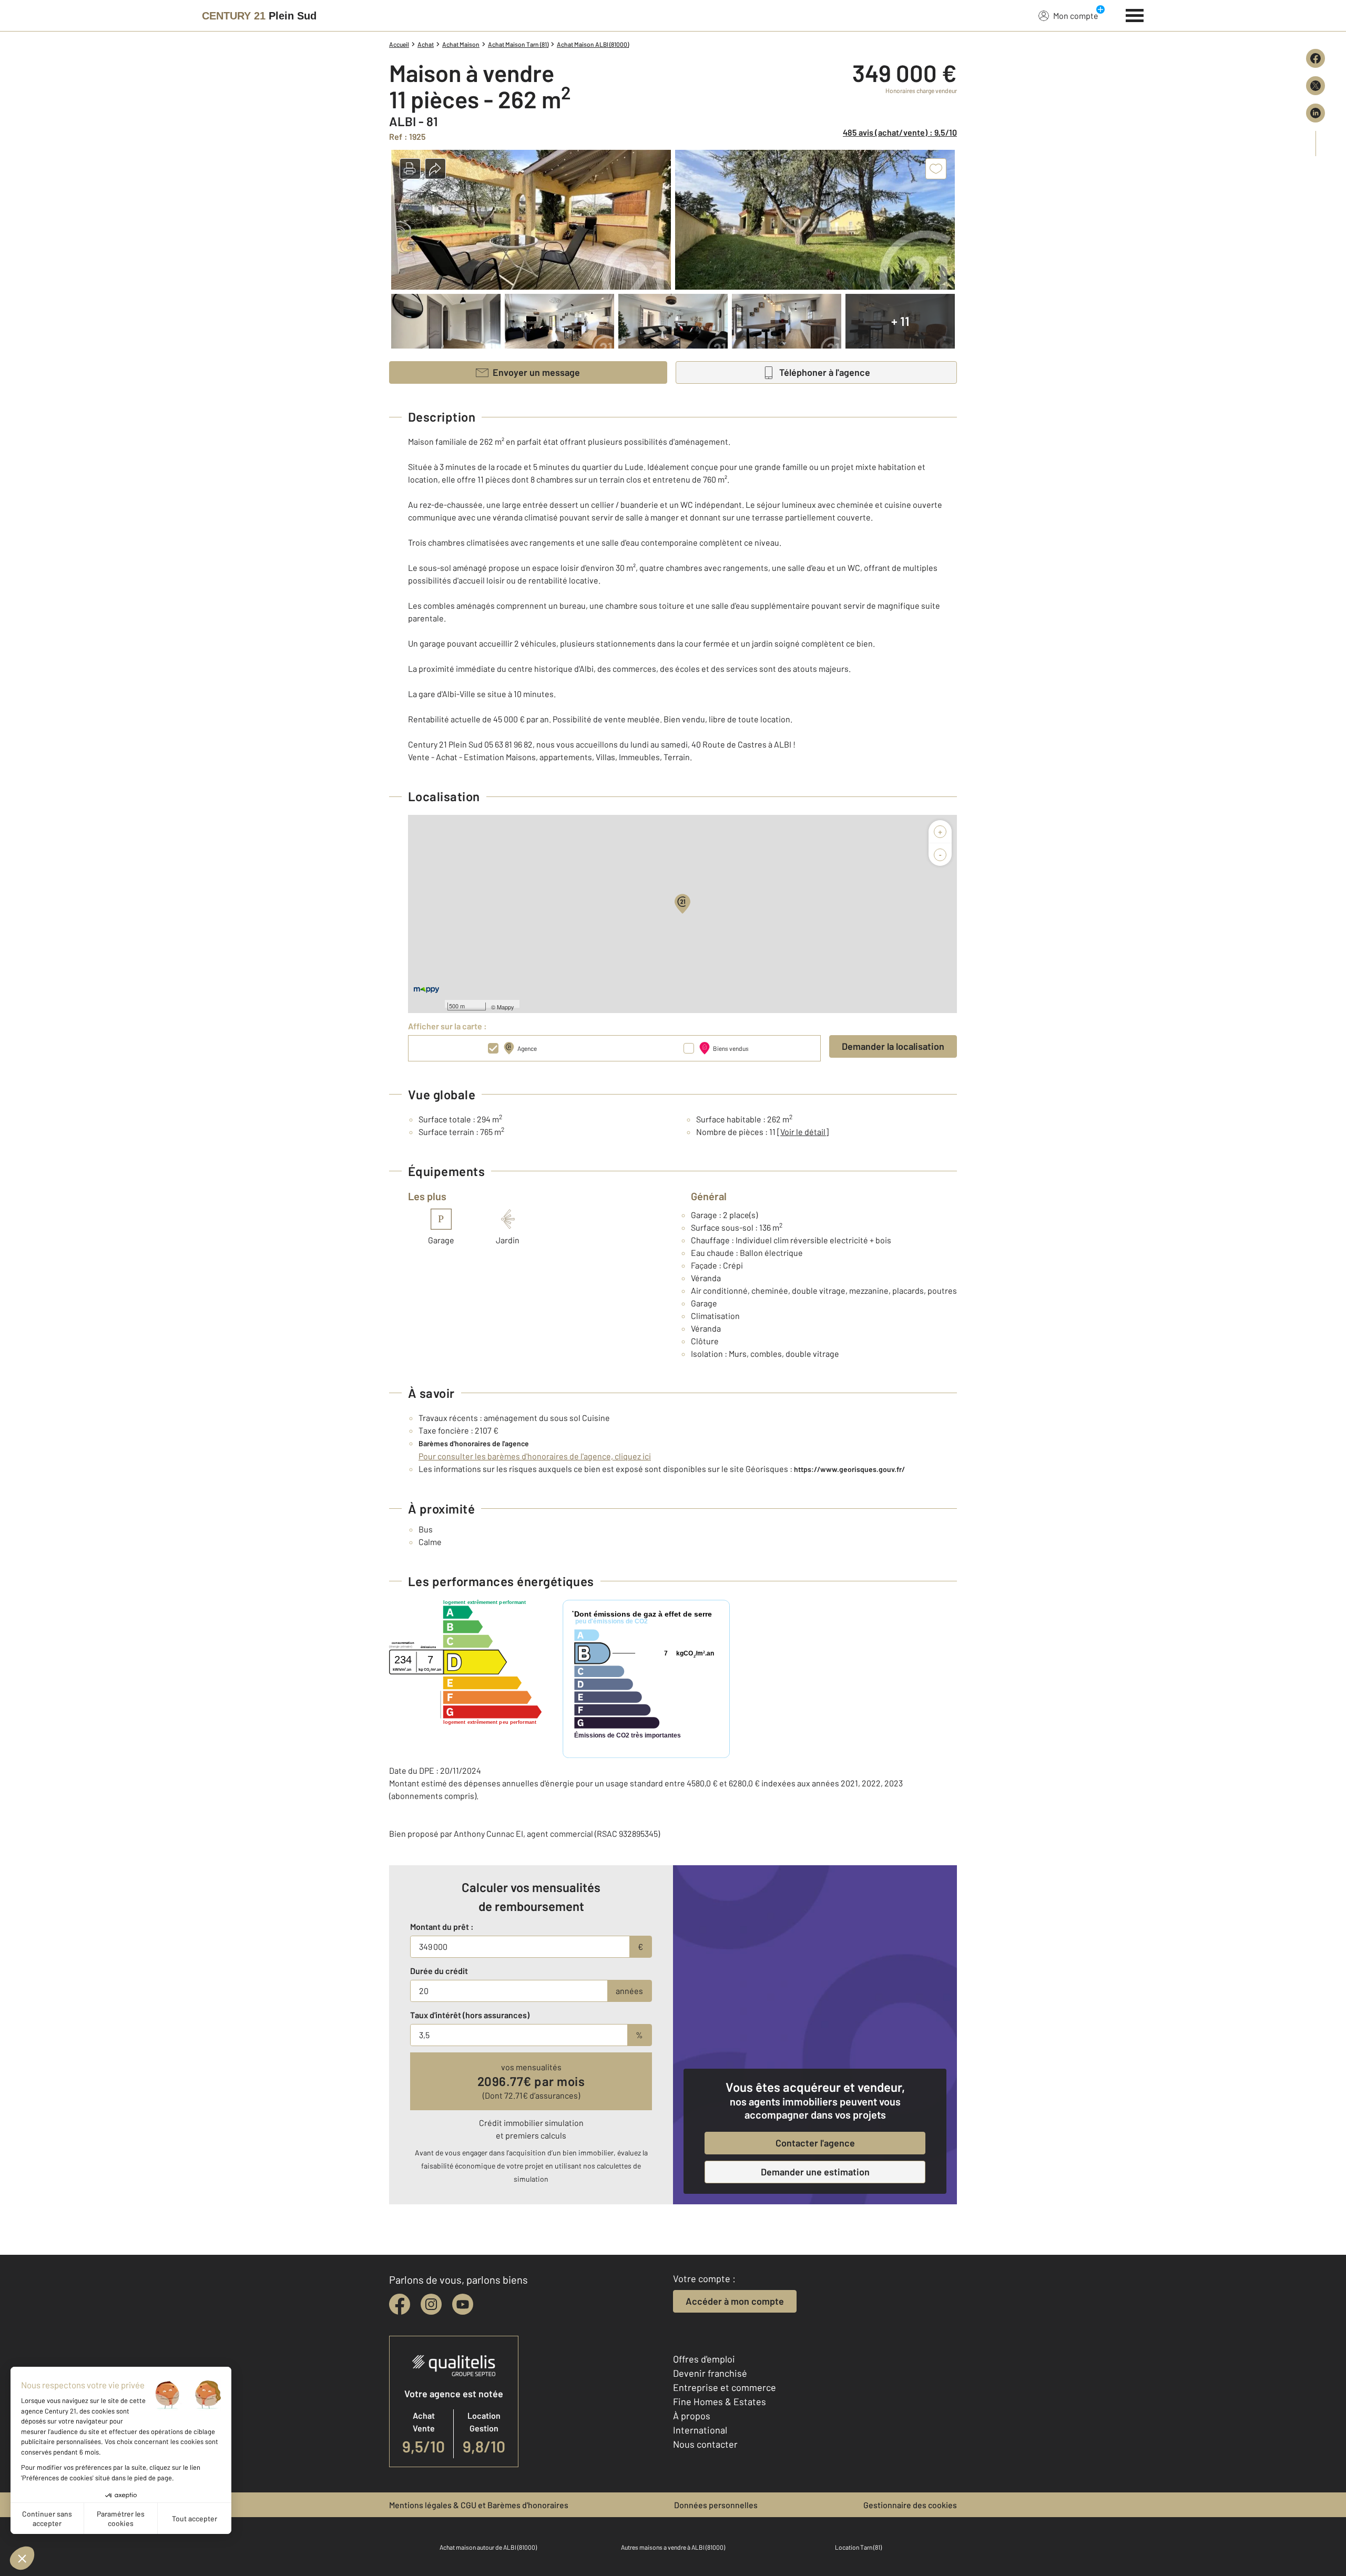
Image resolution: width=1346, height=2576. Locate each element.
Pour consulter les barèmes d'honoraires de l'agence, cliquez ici (535, 1456)
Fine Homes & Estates (720, 2401)
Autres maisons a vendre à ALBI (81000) (673, 2547)
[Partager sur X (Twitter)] (1316, 86)
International (700, 2430)
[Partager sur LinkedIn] (1316, 113)
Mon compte (1076, 16)
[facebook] (400, 2304)
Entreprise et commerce (725, 2387)
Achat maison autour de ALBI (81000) (488, 2547)
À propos (692, 2416)
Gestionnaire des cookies (910, 2505)
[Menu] (1135, 14)
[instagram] (431, 2304)
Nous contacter (705, 2444)
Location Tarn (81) (858, 2547)
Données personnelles (716, 2505)
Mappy (506, 1007)
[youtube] (463, 2304)
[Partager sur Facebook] (1316, 58)
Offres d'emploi (704, 2359)
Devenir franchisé (710, 2373)
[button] (410, 169)
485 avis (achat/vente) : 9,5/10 (900, 132)
